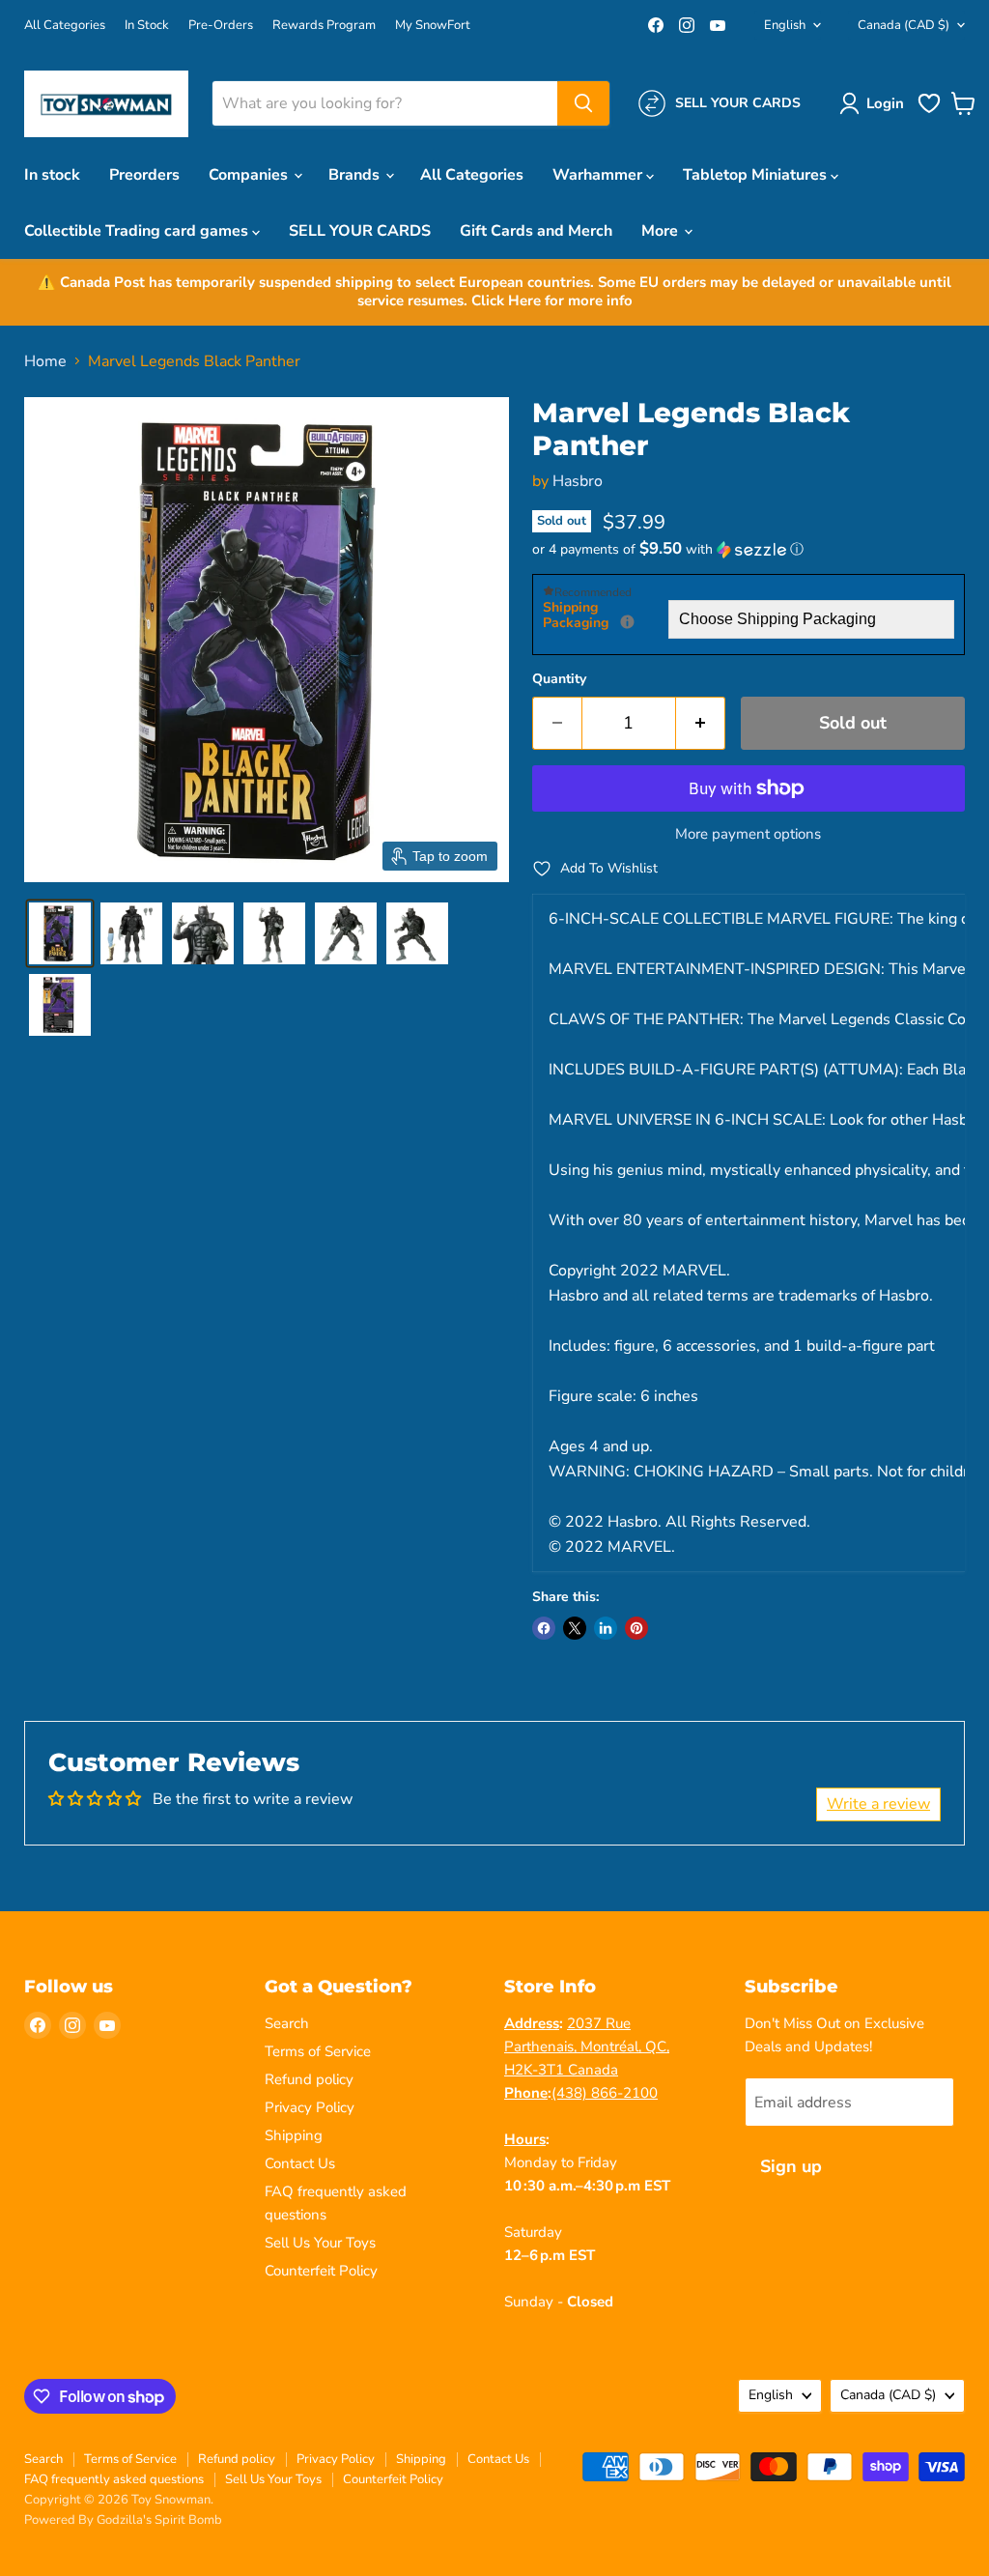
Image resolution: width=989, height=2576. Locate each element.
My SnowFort (433, 26)
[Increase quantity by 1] (701, 723)
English (785, 25)
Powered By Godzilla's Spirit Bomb (123, 2520)
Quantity (559, 679)
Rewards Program (324, 26)
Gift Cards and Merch (536, 231)
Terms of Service (318, 2051)
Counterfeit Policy (321, 2271)
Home (45, 361)
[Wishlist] (929, 111)
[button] (876, 103)
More (662, 231)
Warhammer (599, 175)
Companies (250, 175)
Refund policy (309, 2079)
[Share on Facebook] (544, 1628)
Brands (356, 175)
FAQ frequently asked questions (114, 2479)
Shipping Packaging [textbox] (606, 616)
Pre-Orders (221, 26)
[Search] (583, 103)
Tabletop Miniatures (757, 175)
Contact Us (300, 2163)
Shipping (294, 2135)
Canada (904, 25)
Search (287, 2023)
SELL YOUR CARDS (360, 231)
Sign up (791, 2166)
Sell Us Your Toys (320, 2243)
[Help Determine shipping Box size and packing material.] (627, 622)
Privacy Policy (310, 2107)
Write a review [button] (878, 1804)
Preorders (144, 175)
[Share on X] (575, 1628)
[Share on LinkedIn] (606, 1628)
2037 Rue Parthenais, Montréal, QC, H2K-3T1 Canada (587, 2046)
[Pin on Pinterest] (636, 1628)
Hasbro (578, 481)
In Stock (147, 26)
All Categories (65, 26)
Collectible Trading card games (138, 231)
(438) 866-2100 (605, 2093)
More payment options (748, 834)
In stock (52, 175)
